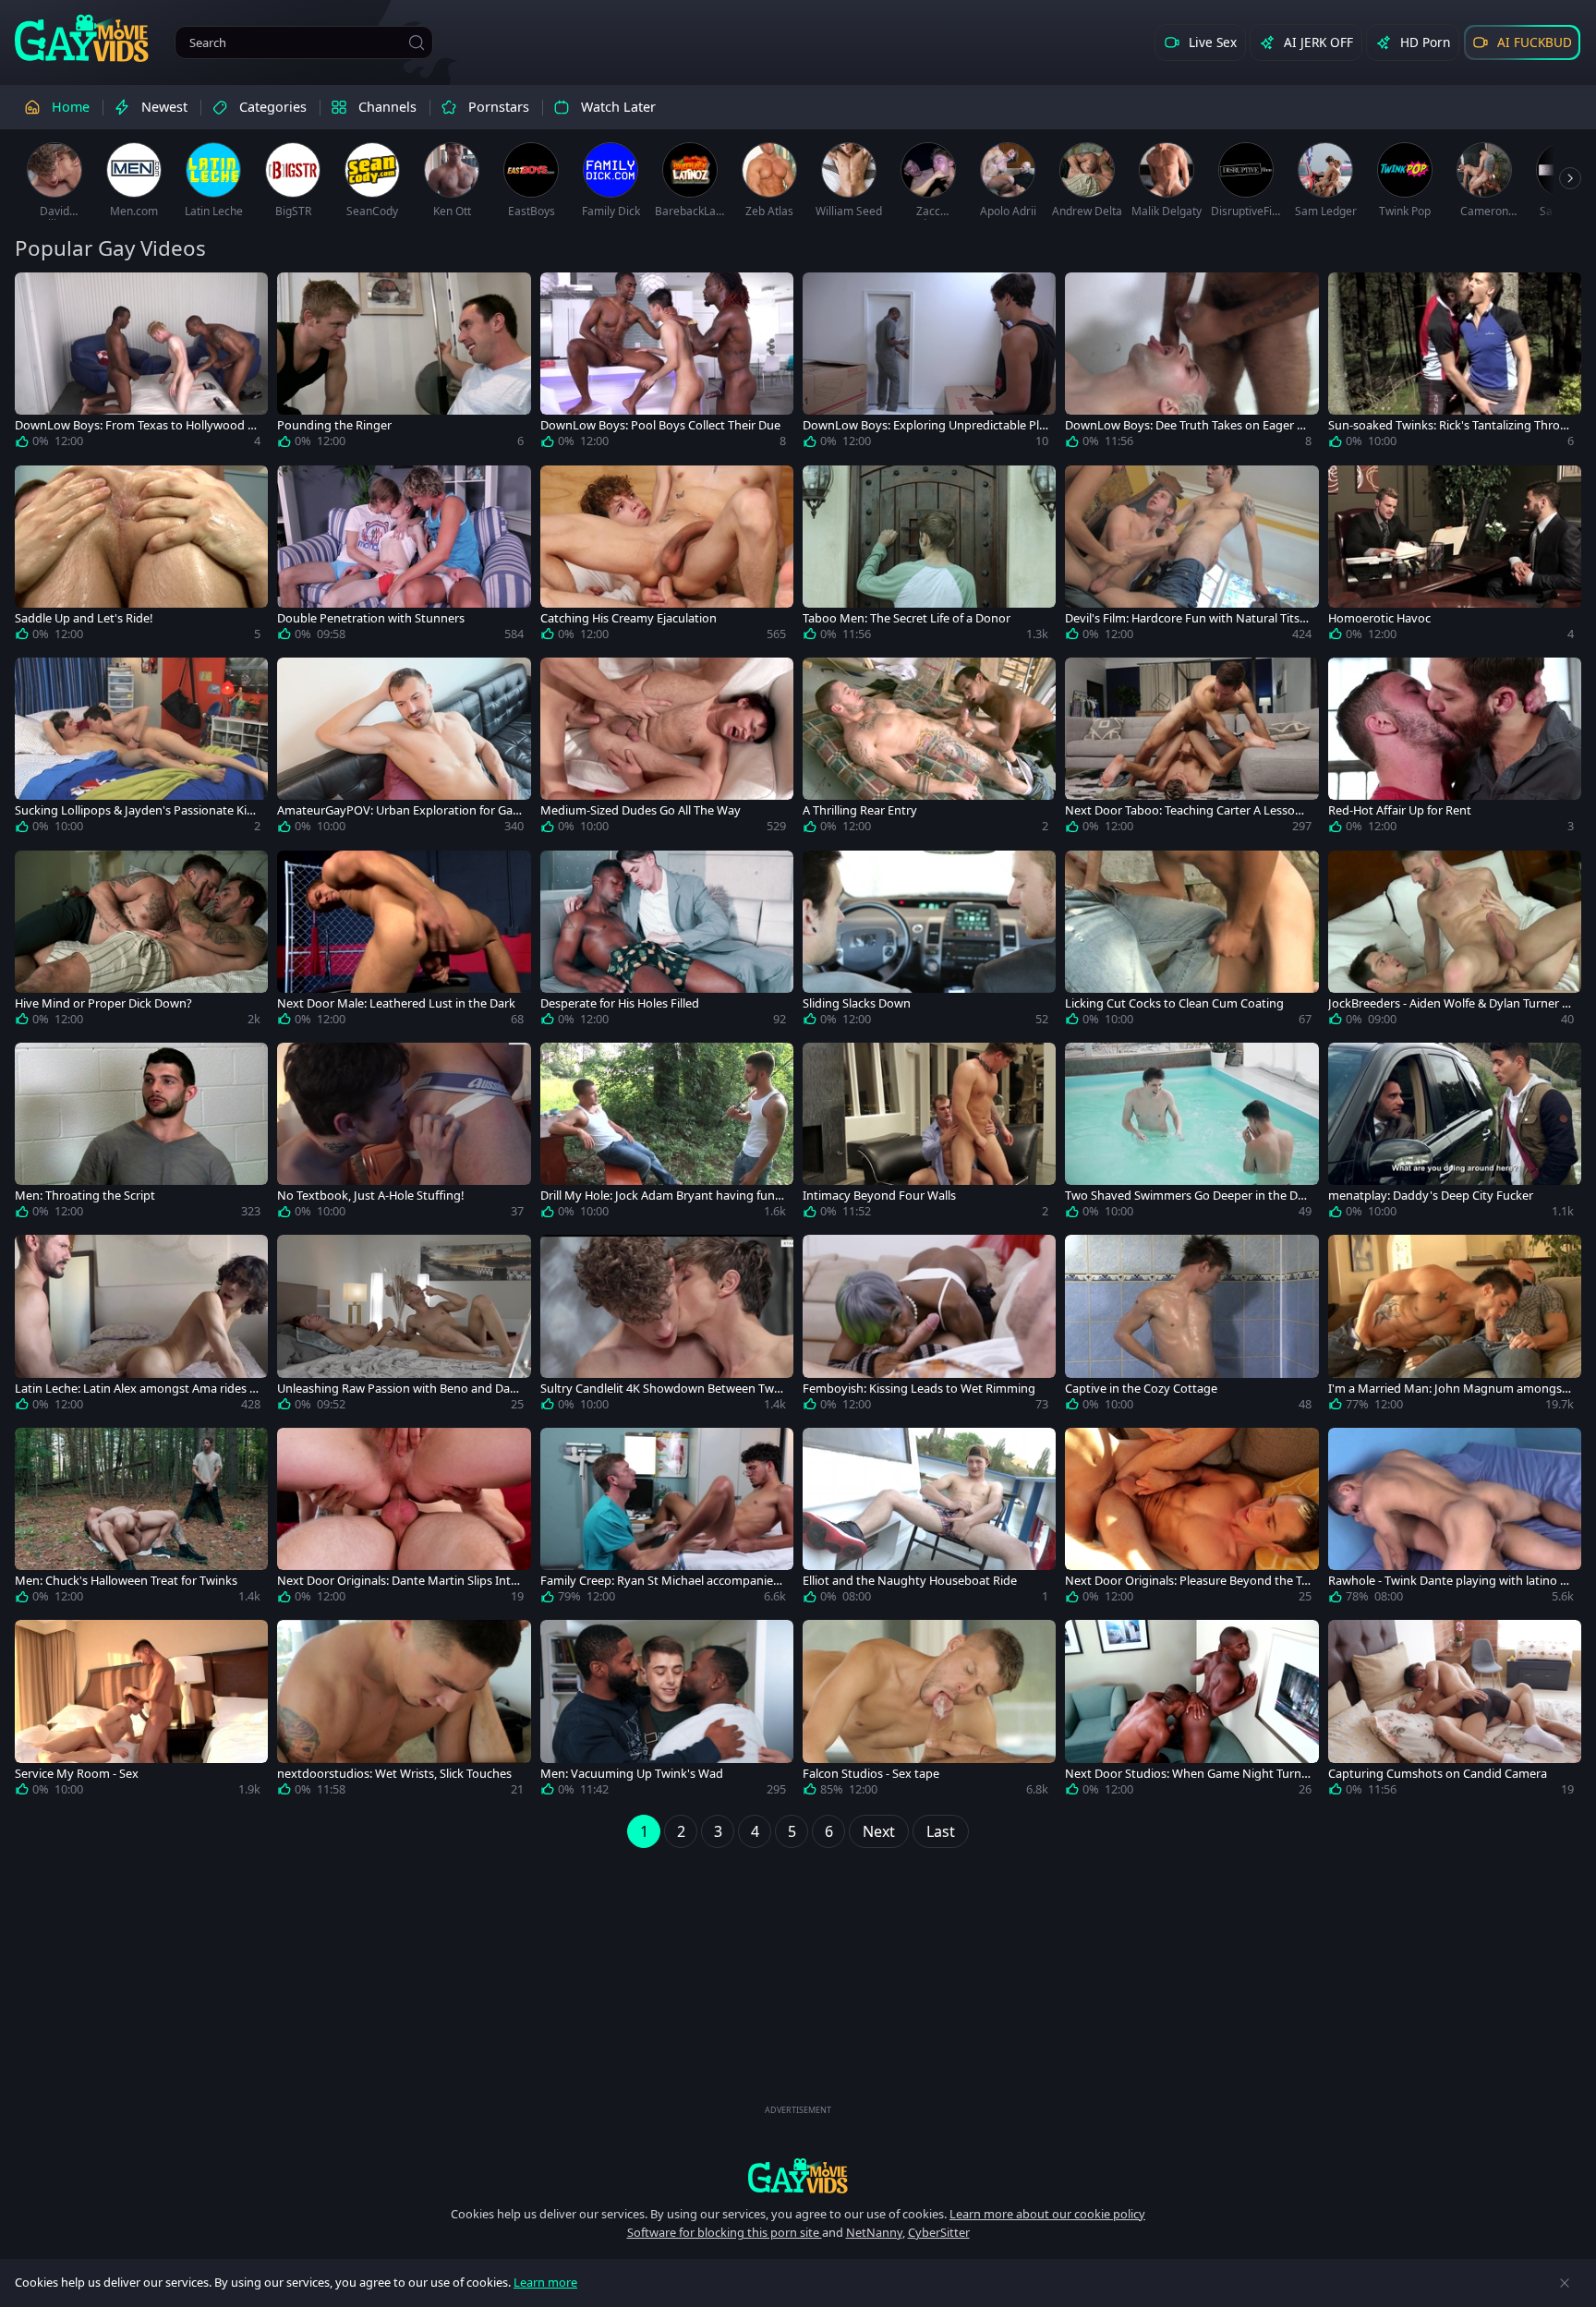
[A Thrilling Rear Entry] (929, 749)
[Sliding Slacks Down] (929, 942)
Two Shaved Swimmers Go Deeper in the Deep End (1188, 1196)
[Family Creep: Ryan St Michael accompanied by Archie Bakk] (667, 1519)
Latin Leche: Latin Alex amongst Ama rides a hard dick (135, 1389)
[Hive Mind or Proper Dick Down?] (141, 942)
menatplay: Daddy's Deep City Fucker (1431, 1196)
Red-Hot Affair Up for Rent (1400, 810)
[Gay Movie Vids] (82, 37)
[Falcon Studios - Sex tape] (929, 1711)
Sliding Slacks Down (857, 1003)
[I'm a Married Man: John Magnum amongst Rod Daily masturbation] (1455, 1326)
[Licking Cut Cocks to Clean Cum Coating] (1191, 942)
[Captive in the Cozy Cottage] (1191, 1326)
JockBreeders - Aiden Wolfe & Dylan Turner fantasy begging (1450, 1003)
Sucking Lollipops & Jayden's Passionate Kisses (136, 810)
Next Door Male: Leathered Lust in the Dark (396, 1003)
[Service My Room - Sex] (141, 1711)
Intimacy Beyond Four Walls (879, 1196)
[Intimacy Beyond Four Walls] (929, 1134)
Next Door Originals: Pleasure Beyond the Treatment (1185, 1581)
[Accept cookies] (1565, 2283)
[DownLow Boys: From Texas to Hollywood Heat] (141, 364)
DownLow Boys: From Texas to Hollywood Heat (135, 425)
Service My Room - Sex (77, 1774)
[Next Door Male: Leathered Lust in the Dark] (404, 942)
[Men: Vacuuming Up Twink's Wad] (667, 1711)
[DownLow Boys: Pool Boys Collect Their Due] (667, 364)
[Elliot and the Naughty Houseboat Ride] (929, 1519)
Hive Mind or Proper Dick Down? (103, 1003)
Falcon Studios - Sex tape (871, 1774)
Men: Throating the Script (85, 1196)
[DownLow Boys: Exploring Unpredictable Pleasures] (929, 364)
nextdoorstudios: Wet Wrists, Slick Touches (394, 1774)
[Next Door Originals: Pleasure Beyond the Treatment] (1191, 1519)
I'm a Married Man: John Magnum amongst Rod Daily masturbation (1447, 1389)
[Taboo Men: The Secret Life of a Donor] (929, 557)
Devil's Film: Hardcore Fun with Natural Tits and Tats (1187, 618)
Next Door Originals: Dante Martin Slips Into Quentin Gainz (398, 1581)
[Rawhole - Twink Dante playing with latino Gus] (1455, 1519)
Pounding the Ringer (334, 425)
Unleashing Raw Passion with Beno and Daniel (399, 1389)
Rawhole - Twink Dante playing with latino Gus (1448, 1581)
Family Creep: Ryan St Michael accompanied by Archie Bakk (660, 1581)
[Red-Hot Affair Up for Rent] (1455, 749)
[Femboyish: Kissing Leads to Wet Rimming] (929, 1326)
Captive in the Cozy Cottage (1141, 1389)
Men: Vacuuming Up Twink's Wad (632, 1774)
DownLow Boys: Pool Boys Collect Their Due (660, 425)
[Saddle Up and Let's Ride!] (141, 557)
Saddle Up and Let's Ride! (84, 618)
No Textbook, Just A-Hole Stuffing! (370, 1196)
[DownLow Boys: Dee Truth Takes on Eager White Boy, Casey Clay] (1191, 364)
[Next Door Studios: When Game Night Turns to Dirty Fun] (1191, 1711)
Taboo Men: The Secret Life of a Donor (907, 618)
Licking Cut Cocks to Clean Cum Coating (1174, 1003)
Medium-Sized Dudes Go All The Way (641, 810)
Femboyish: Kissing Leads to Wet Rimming (919, 1389)
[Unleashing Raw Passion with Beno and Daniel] (404, 1326)
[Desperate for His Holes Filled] (667, 942)
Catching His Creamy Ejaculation (629, 618)
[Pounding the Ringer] (404, 364)
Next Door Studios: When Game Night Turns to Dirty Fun (1186, 1774)
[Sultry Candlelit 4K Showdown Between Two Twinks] (667, 1326)
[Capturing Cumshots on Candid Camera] (1455, 1711)
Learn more (545, 2282)
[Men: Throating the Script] (141, 1134)
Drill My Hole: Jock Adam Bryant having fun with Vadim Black (658, 1196)
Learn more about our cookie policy (1047, 2214)
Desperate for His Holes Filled (620, 1003)
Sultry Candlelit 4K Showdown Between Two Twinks (661, 1389)
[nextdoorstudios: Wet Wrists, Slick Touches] (404, 1711)
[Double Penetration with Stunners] (404, 557)
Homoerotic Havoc (1379, 618)
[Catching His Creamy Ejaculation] (667, 557)
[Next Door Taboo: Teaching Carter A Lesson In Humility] (1191, 749)
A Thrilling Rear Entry (860, 810)
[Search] (417, 42)
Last (941, 1831)
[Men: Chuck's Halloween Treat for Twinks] (141, 1519)
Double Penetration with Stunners (371, 618)
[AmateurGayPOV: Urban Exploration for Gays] (404, 749)
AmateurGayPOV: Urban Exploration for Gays (398, 810)
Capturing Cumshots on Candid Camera (1438, 1774)
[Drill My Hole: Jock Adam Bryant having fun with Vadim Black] (667, 1134)
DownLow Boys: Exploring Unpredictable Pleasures (924, 425)
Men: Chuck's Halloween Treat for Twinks (126, 1581)
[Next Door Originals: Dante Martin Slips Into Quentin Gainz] (404, 1519)
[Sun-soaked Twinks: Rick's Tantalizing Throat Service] (1455, 364)
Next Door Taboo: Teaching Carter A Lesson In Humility (1187, 810)
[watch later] (37, 295)
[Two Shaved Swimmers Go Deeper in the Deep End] (1191, 1134)
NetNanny (874, 2232)
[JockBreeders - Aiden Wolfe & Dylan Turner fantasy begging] (1455, 942)
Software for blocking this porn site (725, 2232)
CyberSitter (939, 2232)
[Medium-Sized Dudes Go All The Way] (667, 749)
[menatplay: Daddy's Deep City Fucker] (1455, 1134)
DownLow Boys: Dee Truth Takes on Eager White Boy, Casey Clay (1186, 425)
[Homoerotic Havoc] (1455, 557)
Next (879, 1831)
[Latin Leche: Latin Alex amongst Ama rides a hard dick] (141, 1326)
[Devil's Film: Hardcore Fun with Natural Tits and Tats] (1191, 557)
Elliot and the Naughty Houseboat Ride (910, 1581)
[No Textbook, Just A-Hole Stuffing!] (404, 1134)
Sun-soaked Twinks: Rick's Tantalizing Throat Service (1450, 425)
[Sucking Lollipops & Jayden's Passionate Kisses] (141, 749)
